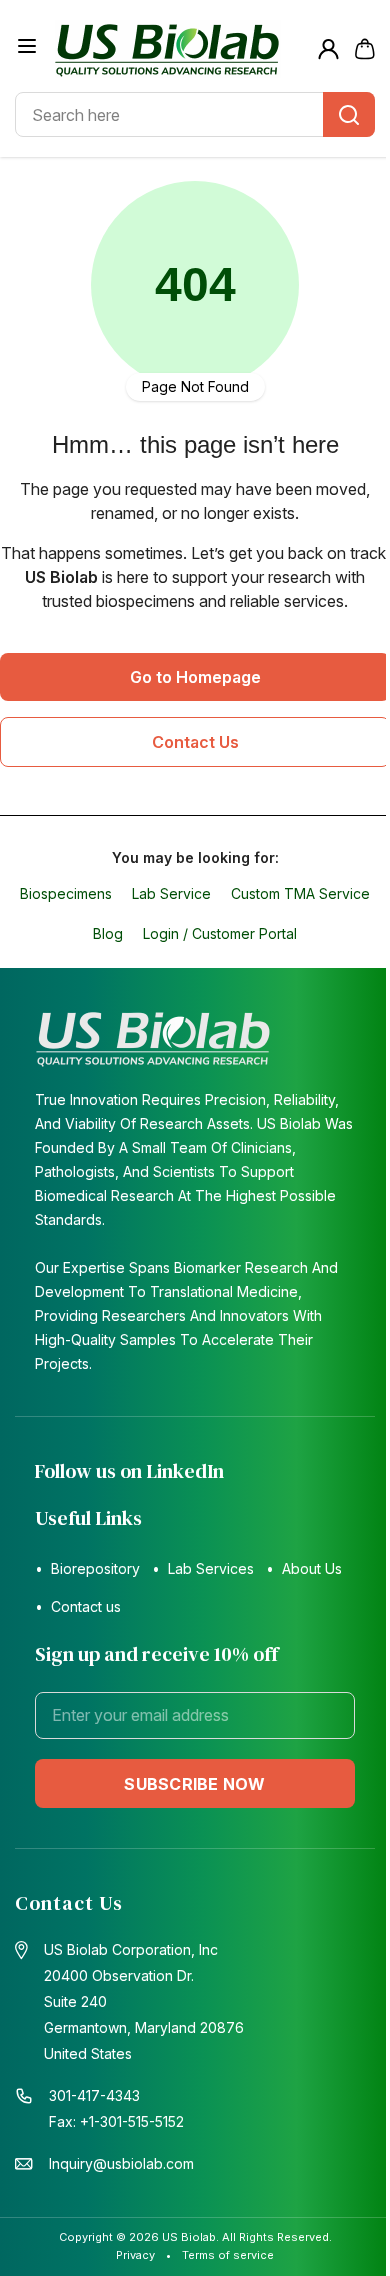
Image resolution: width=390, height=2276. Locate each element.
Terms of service (228, 2255)
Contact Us (195, 742)
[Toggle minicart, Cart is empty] (365, 49)
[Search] (349, 114)
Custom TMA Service (300, 893)
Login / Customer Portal (220, 933)
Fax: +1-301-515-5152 (116, 2121)
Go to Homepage (195, 677)
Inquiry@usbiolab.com (121, 2163)
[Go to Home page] (178, 49)
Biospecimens (66, 893)
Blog (108, 933)
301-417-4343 (94, 2095)
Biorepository (95, 1568)
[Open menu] (27, 46)
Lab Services (211, 1568)
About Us (312, 1568)
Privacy (135, 2255)
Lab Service (171, 893)
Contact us (86, 1606)
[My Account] (328, 49)
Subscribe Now (194, 1784)
